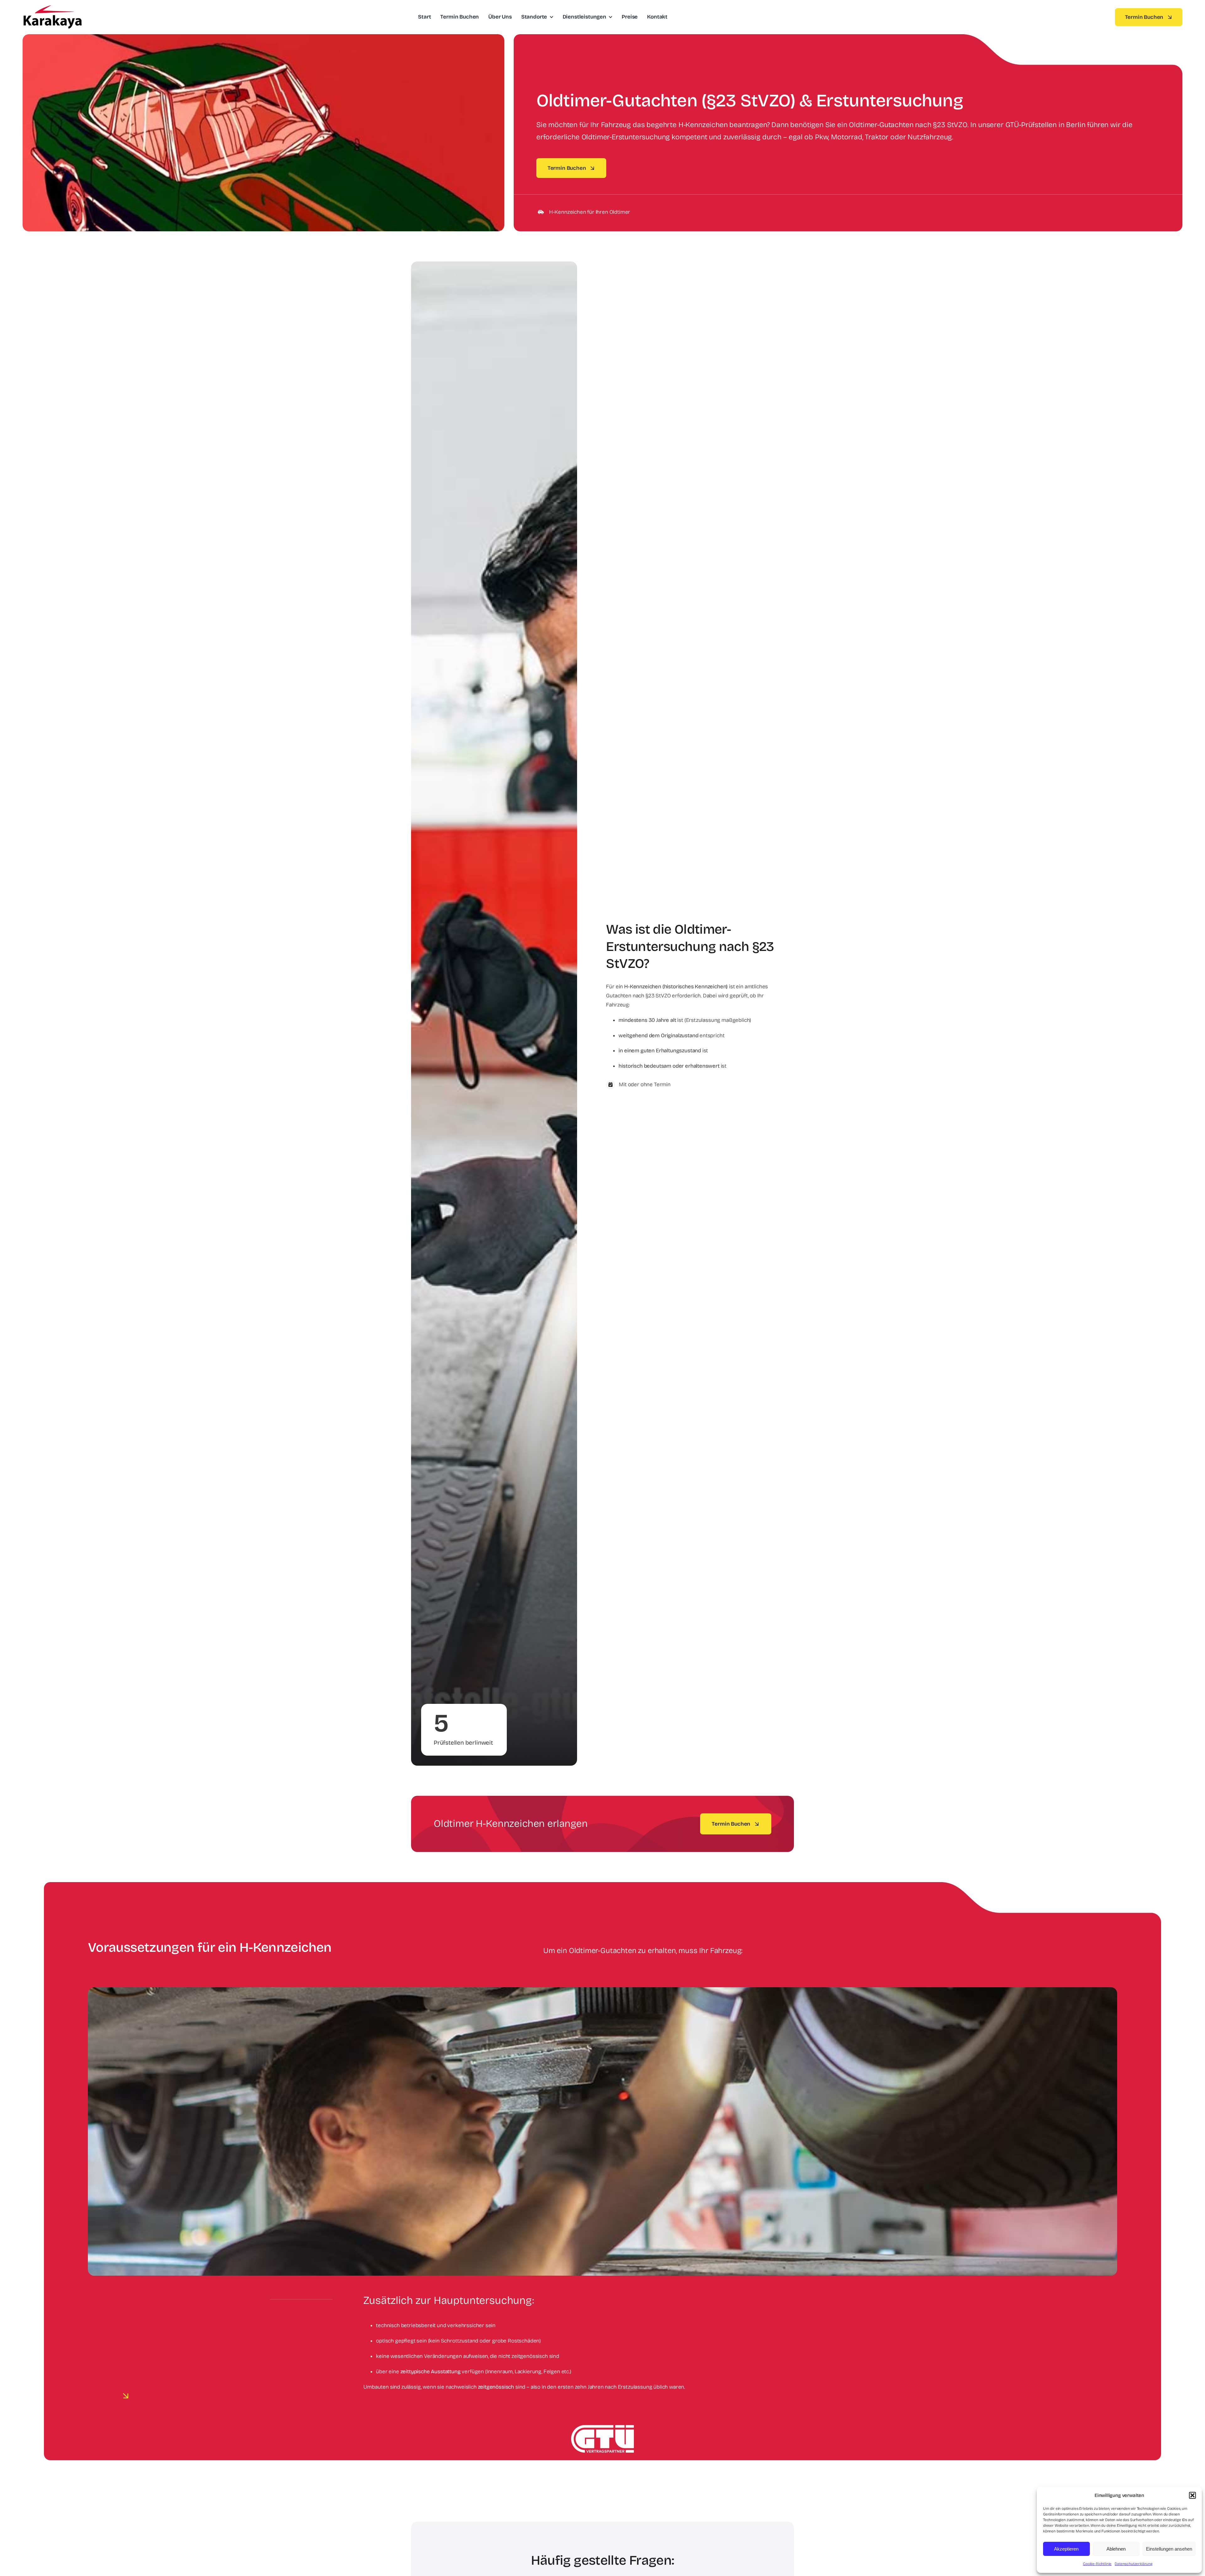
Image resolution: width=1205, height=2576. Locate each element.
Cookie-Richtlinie (1097, 2564)
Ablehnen (1116, 2549)
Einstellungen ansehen (1169, 2549)
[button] (1192, 2495)
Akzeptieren (1066, 2549)
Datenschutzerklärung (1134, 2564)
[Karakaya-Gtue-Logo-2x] (52, 8)
